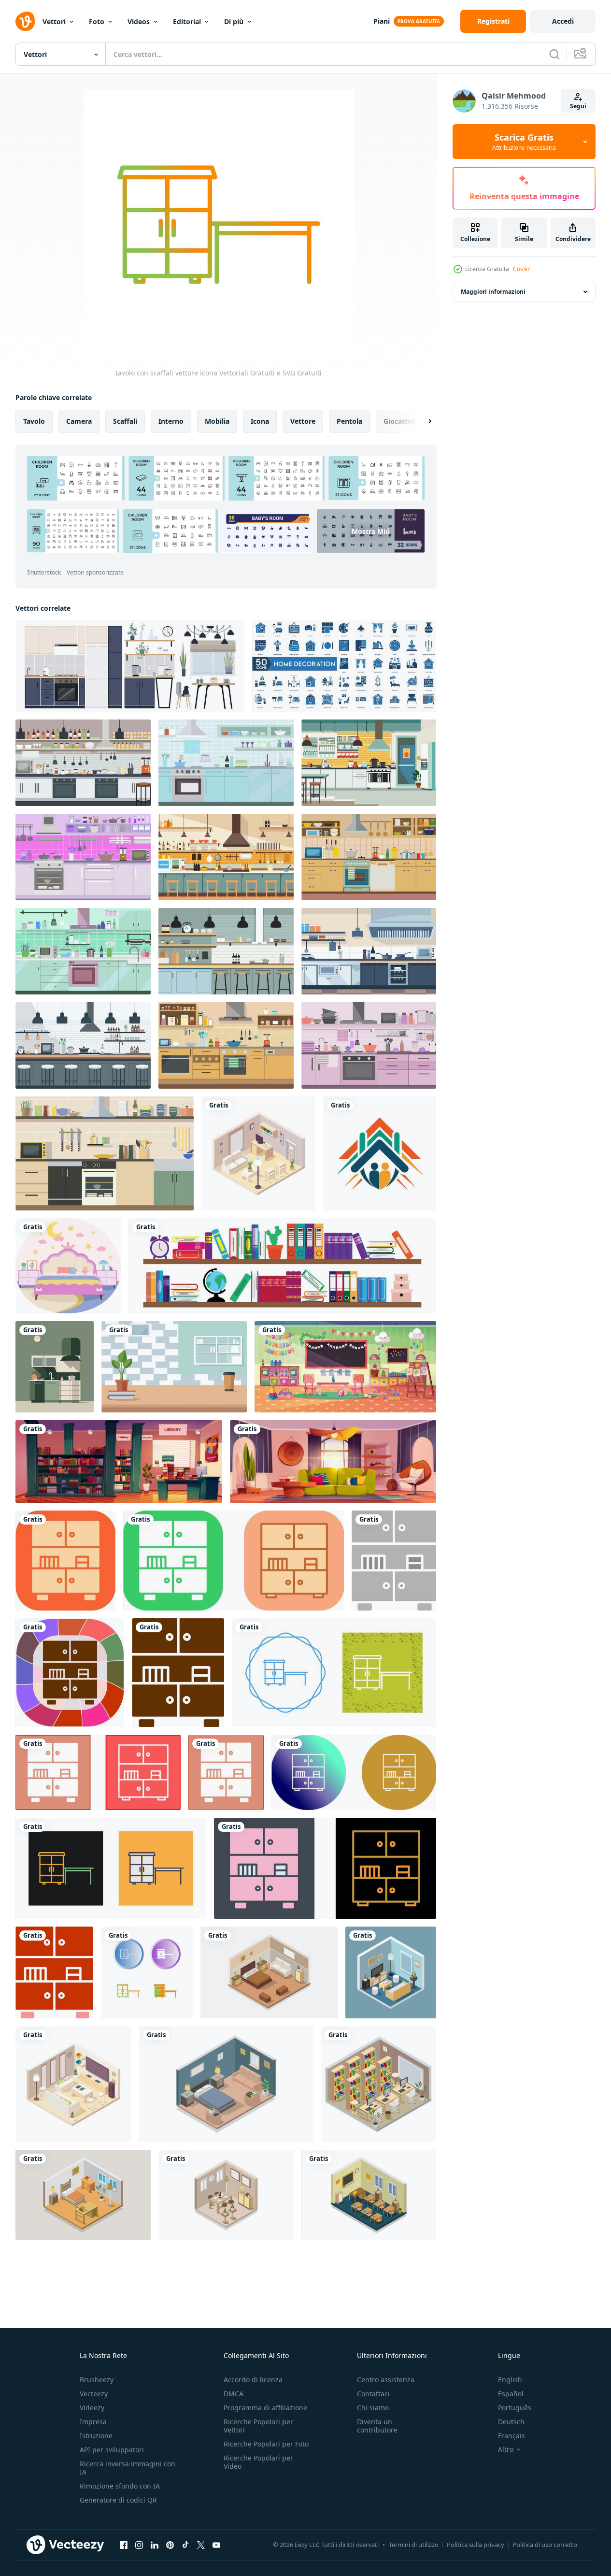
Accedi (563, 21)
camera (79, 421)
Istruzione (96, 2436)
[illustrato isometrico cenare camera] (226, 2195)
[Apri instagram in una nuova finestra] (139, 2545)
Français (512, 2436)
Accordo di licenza (253, 2380)
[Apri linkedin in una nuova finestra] (155, 2545)
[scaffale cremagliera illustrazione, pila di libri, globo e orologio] (282, 1266)
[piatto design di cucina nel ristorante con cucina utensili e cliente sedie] (226, 857)
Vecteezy (94, 2394)
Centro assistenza (386, 2380)
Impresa (93, 2422)
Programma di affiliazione (265, 2408)
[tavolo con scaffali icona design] (234, 1561)
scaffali (125, 421)
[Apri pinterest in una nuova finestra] (170, 2545)
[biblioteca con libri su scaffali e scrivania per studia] (119, 1461)
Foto (97, 22)
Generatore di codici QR (118, 2500)
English (510, 2380)
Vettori (54, 22)
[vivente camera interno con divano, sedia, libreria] (333, 1461)
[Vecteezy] (25, 21)
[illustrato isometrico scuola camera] (369, 2195)
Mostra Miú (371, 531)
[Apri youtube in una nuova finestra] (216, 2545)
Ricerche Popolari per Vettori (258, 2426)
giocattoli (400, 421)
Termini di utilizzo (414, 2545)
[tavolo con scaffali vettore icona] (65, 1561)
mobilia (217, 421)
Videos (139, 22)
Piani (382, 21)
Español (511, 2394)
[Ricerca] (554, 54)
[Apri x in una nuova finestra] (201, 2545)
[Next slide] (422, 421)
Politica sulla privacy (476, 2545)
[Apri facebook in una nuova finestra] (124, 2545)
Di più (234, 22)
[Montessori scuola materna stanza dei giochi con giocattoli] (345, 1367)
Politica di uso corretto (545, 2545)
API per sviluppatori (112, 2450)
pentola (349, 421)
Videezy (92, 2408)
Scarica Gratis (524, 142)
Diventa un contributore (377, 2426)
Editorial (187, 22)
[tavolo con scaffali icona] (98, 1772)
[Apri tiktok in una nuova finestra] (185, 2545)
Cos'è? (521, 269)
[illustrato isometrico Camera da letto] (269, 1972)
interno (171, 421)
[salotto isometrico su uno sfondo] (391, 1972)
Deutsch (511, 2422)
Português (515, 2408)
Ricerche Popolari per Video (258, 2462)
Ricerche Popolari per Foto (266, 2444)
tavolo (34, 421)
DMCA (234, 2394)
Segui (578, 106)
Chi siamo (373, 2408)
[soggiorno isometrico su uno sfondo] (258, 1153)
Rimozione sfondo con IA (120, 2486)
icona (260, 421)
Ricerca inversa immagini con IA (128, 2468)
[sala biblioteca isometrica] (378, 2084)
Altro (506, 2449)
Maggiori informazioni (493, 292)
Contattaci (373, 2394)
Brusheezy (97, 2380)
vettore (303, 421)
